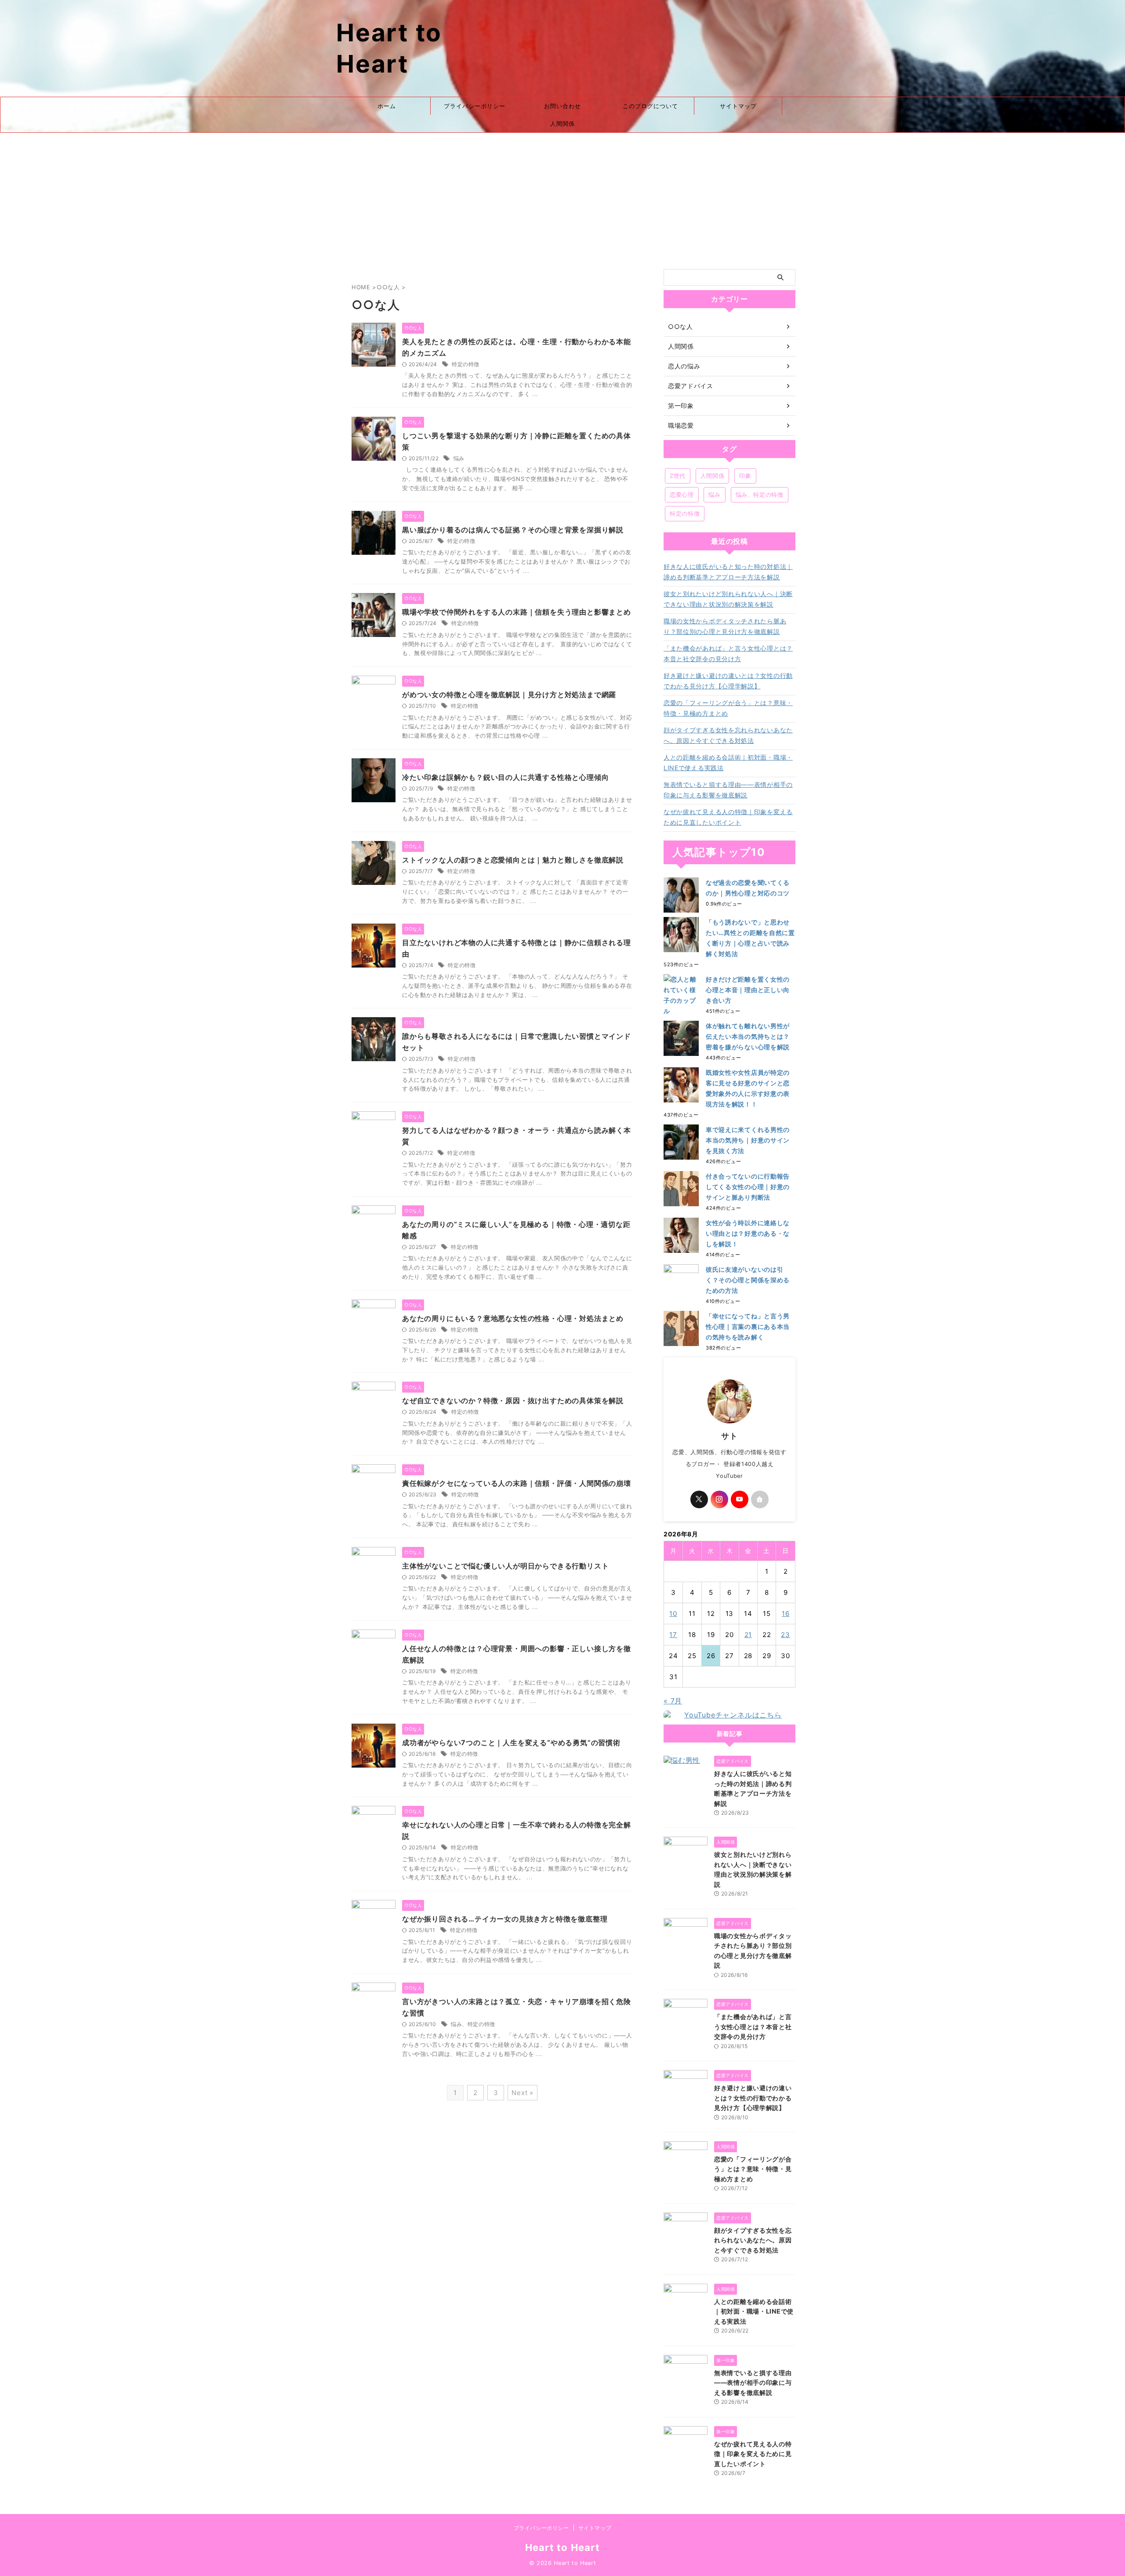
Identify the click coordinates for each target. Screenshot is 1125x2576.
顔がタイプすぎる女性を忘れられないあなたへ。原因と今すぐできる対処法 (728, 735)
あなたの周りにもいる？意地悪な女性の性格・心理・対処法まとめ (513, 1318)
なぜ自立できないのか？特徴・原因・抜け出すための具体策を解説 (513, 1401)
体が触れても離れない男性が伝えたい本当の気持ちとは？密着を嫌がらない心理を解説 (748, 1036)
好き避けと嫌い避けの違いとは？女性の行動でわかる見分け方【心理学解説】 (728, 681)
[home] (760, 1499)
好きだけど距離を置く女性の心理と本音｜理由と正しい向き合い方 (748, 990)
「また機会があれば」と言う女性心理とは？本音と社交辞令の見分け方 (728, 653)
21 (748, 1635)
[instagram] (719, 1499)
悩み (459, 458)
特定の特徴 (466, 364)
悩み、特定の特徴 (473, 2024)
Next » (523, 2093)
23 (786, 1635)
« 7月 (673, 1701)
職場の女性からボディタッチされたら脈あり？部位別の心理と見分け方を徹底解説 (725, 626)
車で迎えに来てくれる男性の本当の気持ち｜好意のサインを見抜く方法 (748, 1140)
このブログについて (650, 106)
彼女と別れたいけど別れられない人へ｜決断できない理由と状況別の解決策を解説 (728, 599)
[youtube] (740, 1499)
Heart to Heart (562, 2547)
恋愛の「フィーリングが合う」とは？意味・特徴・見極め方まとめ (728, 708)
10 (673, 1614)
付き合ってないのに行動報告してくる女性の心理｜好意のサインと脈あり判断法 (748, 1187)
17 (673, 1635)
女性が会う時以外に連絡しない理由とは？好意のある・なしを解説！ (748, 1233)
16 (786, 1614)
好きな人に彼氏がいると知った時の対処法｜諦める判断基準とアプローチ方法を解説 (728, 572)
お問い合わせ (562, 106)
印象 (745, 476)
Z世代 (678, 476)
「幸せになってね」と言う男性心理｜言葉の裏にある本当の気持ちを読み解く (748, 1326)
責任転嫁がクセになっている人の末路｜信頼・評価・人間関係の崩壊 (517, 1483)
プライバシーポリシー (475, 106)
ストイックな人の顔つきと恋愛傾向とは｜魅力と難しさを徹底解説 (513, 860)
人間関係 (562, 124)
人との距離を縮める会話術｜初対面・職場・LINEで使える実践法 (728, 762)
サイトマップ (738, 106)
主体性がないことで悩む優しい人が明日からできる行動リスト (505, 1566)
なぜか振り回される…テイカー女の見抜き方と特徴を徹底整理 (505, 1919)
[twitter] (699, 1499)
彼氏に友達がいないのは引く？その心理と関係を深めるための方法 (748, 1280)
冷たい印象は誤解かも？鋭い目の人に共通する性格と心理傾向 (505, 777)
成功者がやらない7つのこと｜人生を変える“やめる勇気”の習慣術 (511, 1743)
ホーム (387, 106)
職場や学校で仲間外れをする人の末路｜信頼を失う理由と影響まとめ (517, 612)
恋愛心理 (682, 495)
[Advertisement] (562, 199)
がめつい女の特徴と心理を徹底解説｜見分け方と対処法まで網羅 (509, 695)
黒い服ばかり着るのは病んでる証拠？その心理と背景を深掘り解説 (513, 530)
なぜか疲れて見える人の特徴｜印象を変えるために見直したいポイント (728, 817)
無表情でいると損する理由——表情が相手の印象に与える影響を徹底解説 (728, 790)
